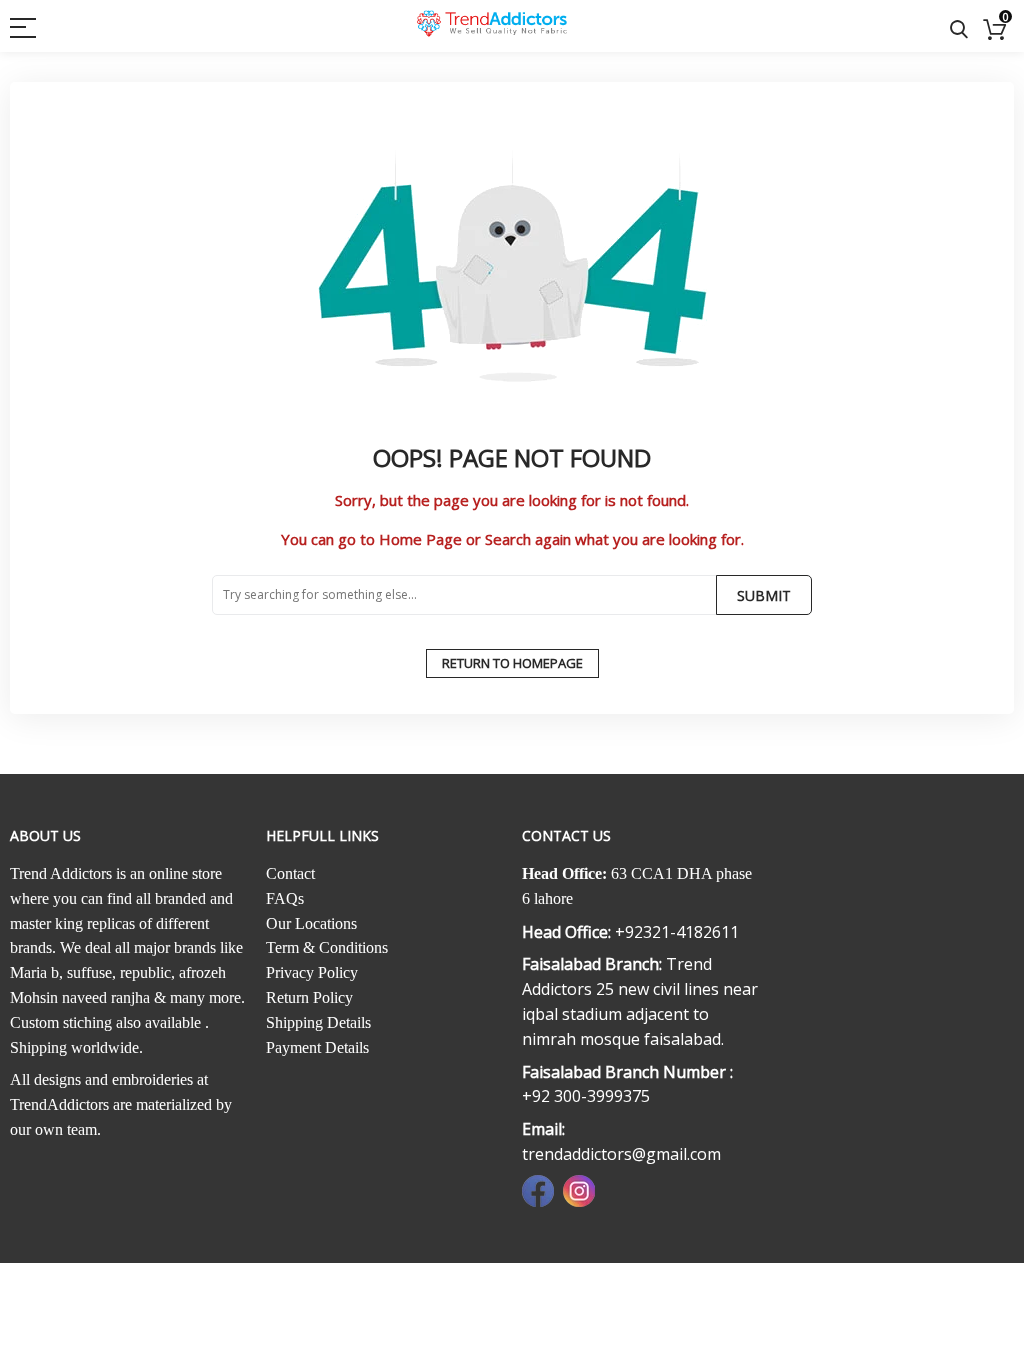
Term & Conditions (327, 947)
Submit (764, 595)
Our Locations (311, 923)
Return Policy (309, 997)
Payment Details (317, 1047)
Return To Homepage (512, 663)
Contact (290, 873)
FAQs (285, 898)
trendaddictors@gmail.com (621, 1154)
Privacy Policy (312, 972)
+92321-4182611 (677, 932)
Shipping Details (318, 1022)
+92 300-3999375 (586, 1096)
